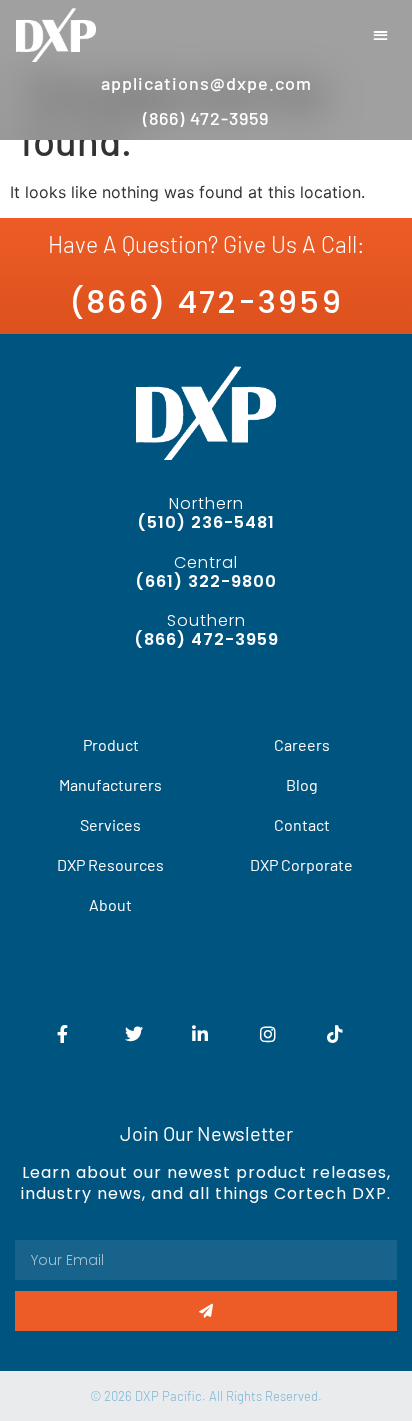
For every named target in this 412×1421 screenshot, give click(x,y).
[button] (381, 35)
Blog (302, 784)
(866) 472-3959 (206, 302)
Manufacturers (110, 784)
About (110, 904)
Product (111, 744)
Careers (302, 744)
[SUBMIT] (206, 1311)
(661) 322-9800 (206, 581)
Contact (302, 824)
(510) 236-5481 (206, 522)
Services (110, 824)
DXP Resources (110, 864)
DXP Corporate (301, 864)
